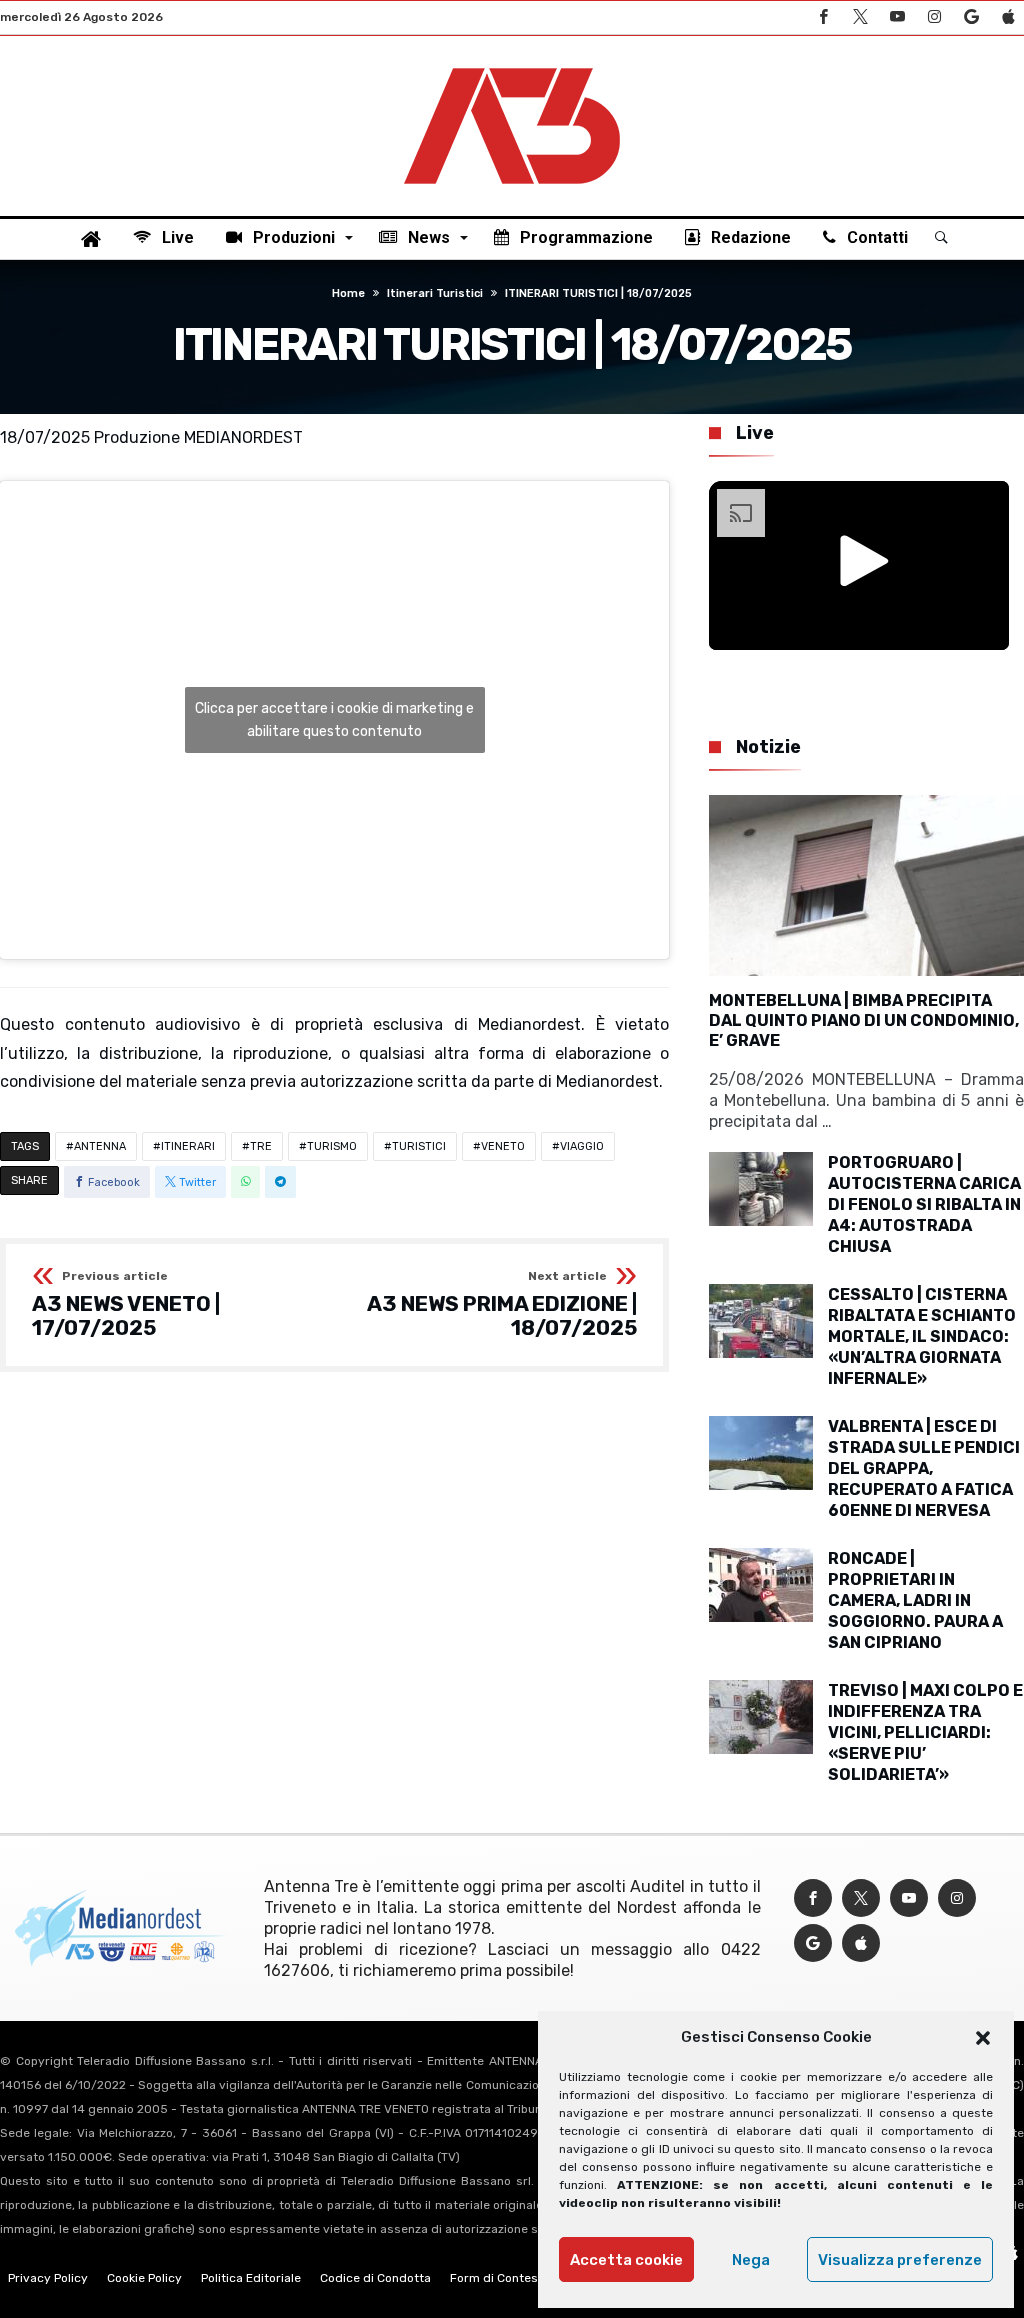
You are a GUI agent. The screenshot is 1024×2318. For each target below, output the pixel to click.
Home (348, 293)
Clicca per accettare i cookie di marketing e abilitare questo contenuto (334, 720)
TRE (261, 1146)
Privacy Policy (48, 2278)
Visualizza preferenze (900, 2260)
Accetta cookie (626, 2260)
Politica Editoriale (251, 2278)
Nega (751, 2260)
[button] (983, 2038)
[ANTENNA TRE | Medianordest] (512, 66)
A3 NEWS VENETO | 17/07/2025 (126, 1304)
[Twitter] (860, 17)
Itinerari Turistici (435, 293)
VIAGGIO (582, 1146)
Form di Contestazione (515, 2278)
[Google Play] (971, 17)
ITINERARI (188, 1146)
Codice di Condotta (375, 2278)
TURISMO (332, 1146)
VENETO (503, 1146)
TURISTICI (419, 1146)
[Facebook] (823, 17)
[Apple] (1008, 17)
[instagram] (934, 17)
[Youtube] (897, 17)
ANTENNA (100, 1146)
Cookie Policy (144, 2278)
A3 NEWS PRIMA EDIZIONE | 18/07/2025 (502, 1304)
